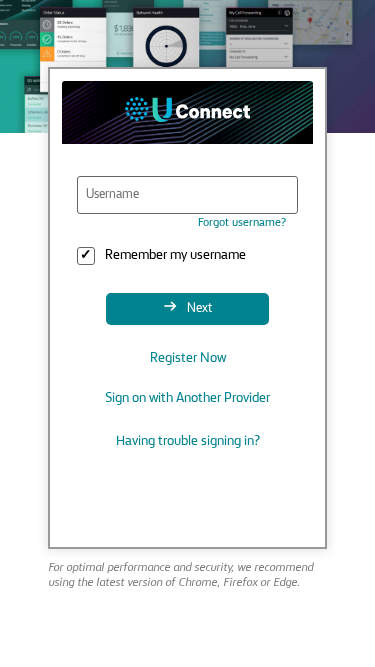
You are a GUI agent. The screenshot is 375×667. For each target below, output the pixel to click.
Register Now (188, 358)
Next (198, 308)
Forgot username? (242, 223)
